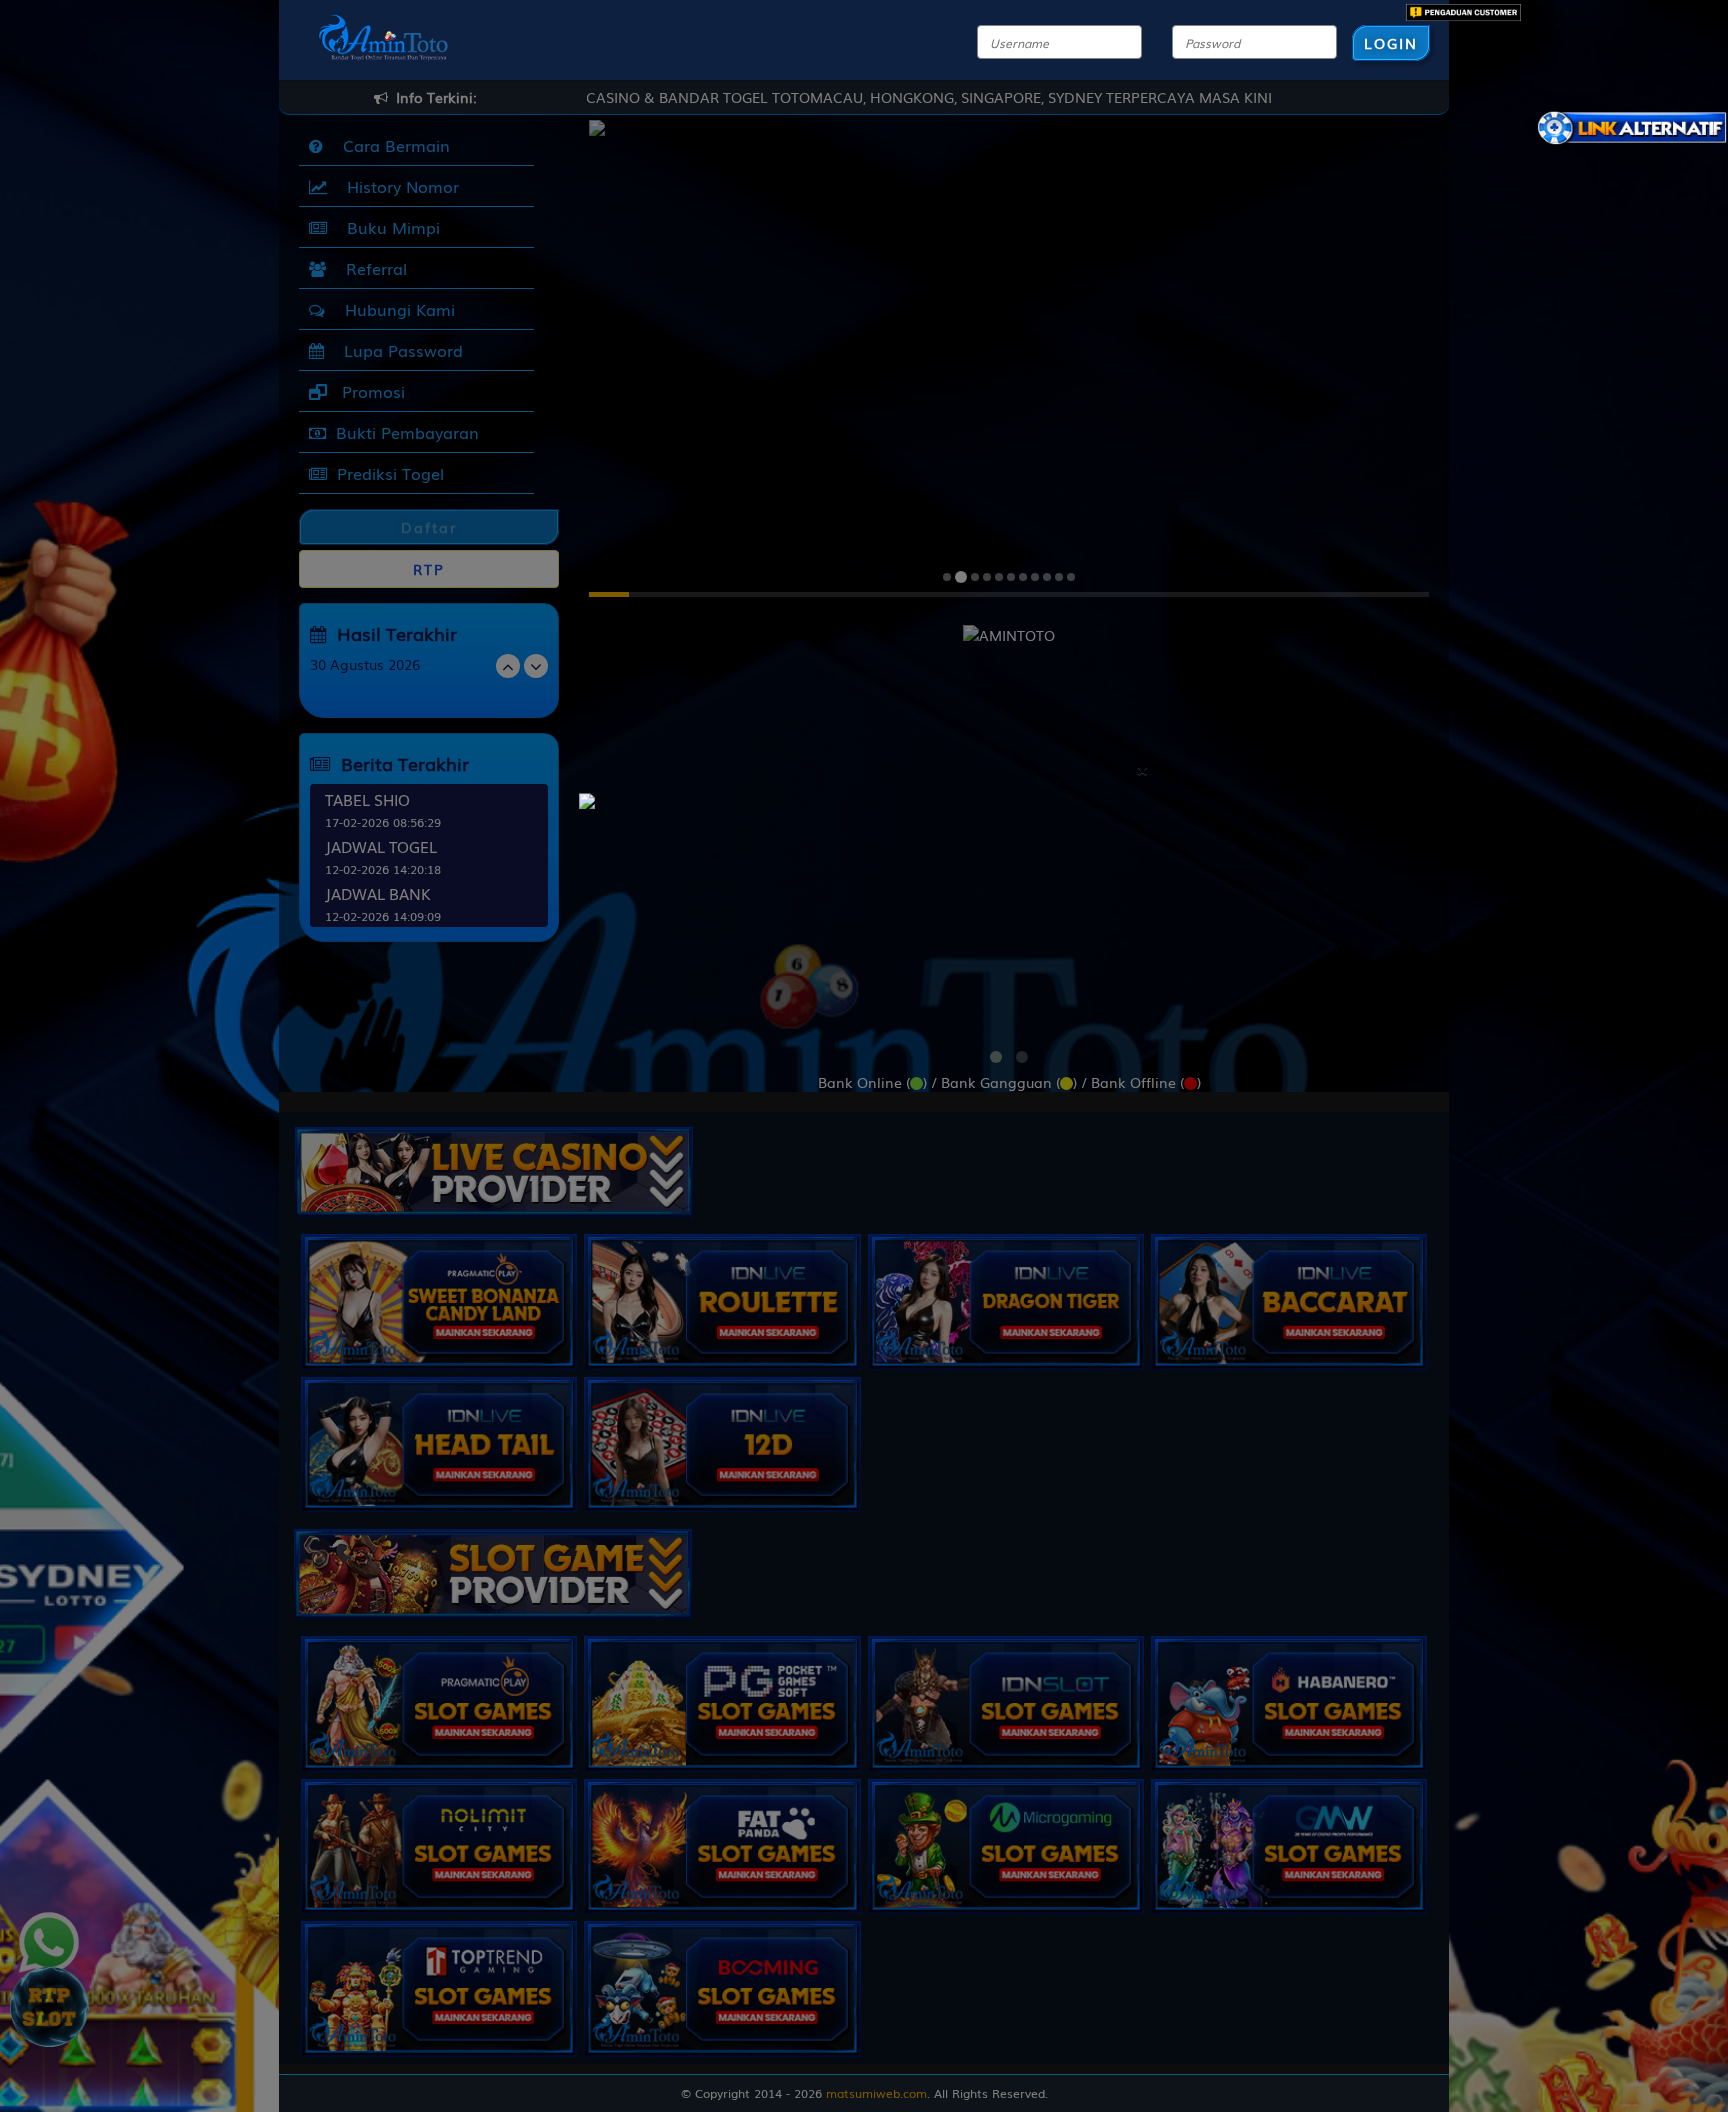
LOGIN (1391, 43)
